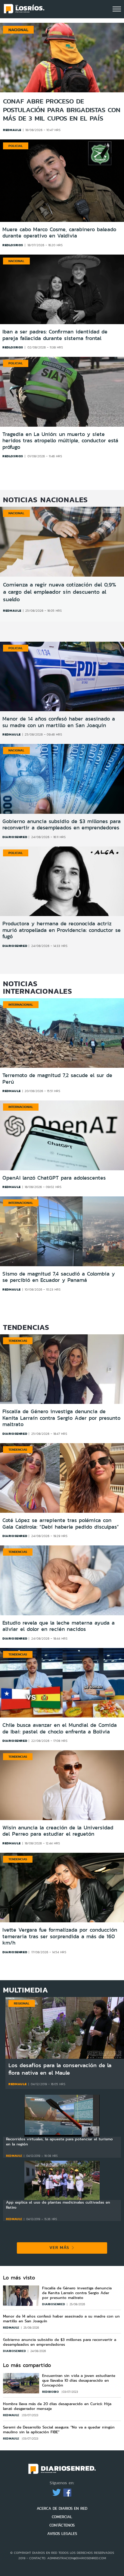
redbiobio (51, 2392)
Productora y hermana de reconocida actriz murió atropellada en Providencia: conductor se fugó (62, 930)
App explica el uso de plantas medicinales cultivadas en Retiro (58, 2205)
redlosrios (13, 245)
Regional (22, 2003)
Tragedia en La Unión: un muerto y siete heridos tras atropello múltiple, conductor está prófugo (60, 441)
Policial (16, 146)
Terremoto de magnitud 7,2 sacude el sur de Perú (57, 1079)
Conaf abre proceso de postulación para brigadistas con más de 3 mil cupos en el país (62, 110)
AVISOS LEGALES (62, 2534)
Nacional (16, 261)
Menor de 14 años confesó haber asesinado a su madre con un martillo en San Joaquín (59, 722)
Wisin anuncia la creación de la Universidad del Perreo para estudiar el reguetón (58, 1831)
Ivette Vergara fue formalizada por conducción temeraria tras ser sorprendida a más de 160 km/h (60, 1936)
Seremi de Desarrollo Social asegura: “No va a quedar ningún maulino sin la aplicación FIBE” (59, 2430)
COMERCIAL (62, 2517)
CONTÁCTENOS (62, 2525)
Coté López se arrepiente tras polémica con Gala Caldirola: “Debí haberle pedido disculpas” (61, 1524)
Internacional (21, 1004)
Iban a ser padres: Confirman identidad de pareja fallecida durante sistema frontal (55, 335)
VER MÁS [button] (60, 2247)
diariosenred (15, 837)
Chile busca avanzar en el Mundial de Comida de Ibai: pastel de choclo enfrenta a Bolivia (60, 1728)
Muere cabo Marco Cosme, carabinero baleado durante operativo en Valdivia (59, 233)
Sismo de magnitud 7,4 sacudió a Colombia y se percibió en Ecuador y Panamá (59, 1277)
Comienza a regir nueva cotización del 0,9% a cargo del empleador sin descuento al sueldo (60, 592)
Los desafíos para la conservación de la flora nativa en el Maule (60, 2069)
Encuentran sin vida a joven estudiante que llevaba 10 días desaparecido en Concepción (79, 2380)
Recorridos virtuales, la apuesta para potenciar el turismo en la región (59, 2142)
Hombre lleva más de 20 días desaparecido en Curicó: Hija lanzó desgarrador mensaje (57, 2406)
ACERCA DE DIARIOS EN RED (62, 2508)
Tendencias (18, 1341)
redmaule (12, 130)
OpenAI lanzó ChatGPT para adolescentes (54, 1178)
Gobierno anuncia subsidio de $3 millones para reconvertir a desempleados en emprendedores (62, 825)
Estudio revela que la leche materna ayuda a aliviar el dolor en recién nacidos (59, 1626)
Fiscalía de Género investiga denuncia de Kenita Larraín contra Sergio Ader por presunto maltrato (61, 1418)
